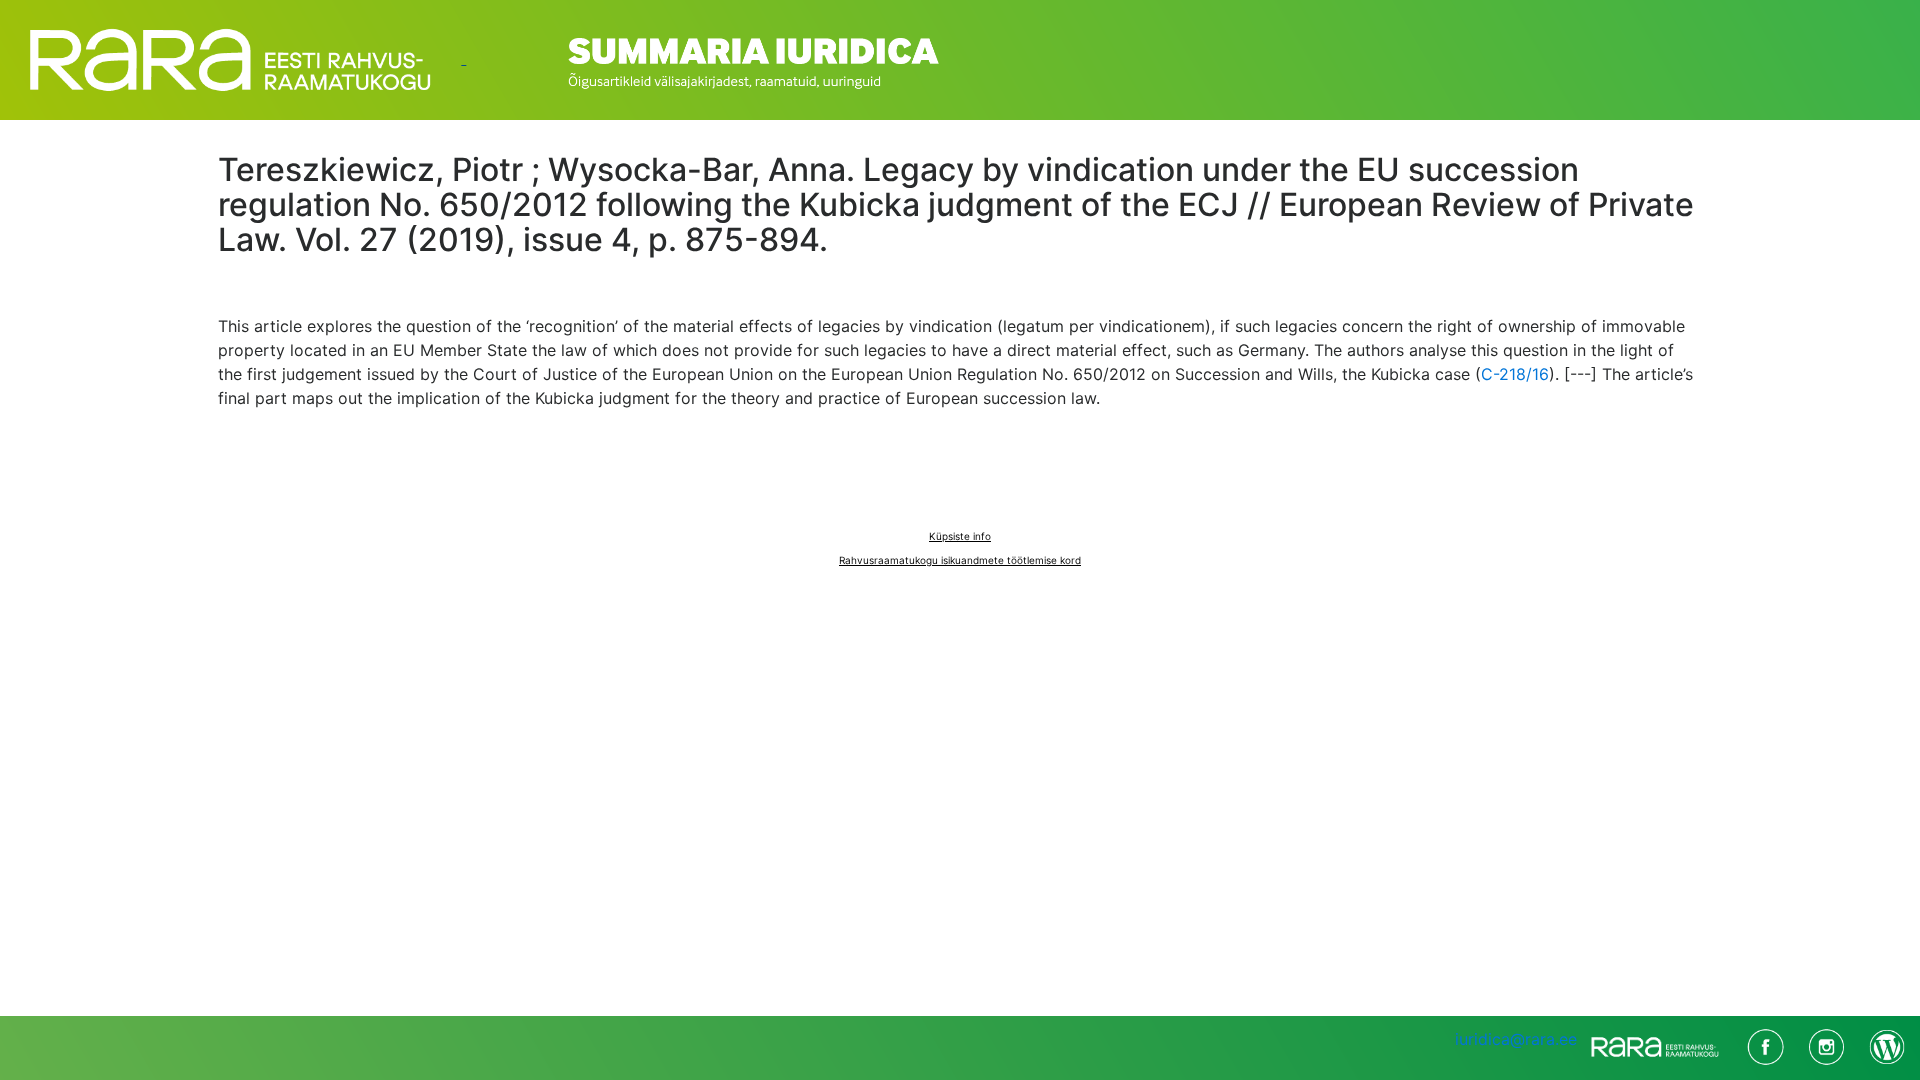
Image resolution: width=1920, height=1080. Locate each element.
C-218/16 (1515, 374)
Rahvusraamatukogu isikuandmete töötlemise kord (960, 560)
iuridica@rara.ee (1516, 1039)
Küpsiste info (960, 536)
